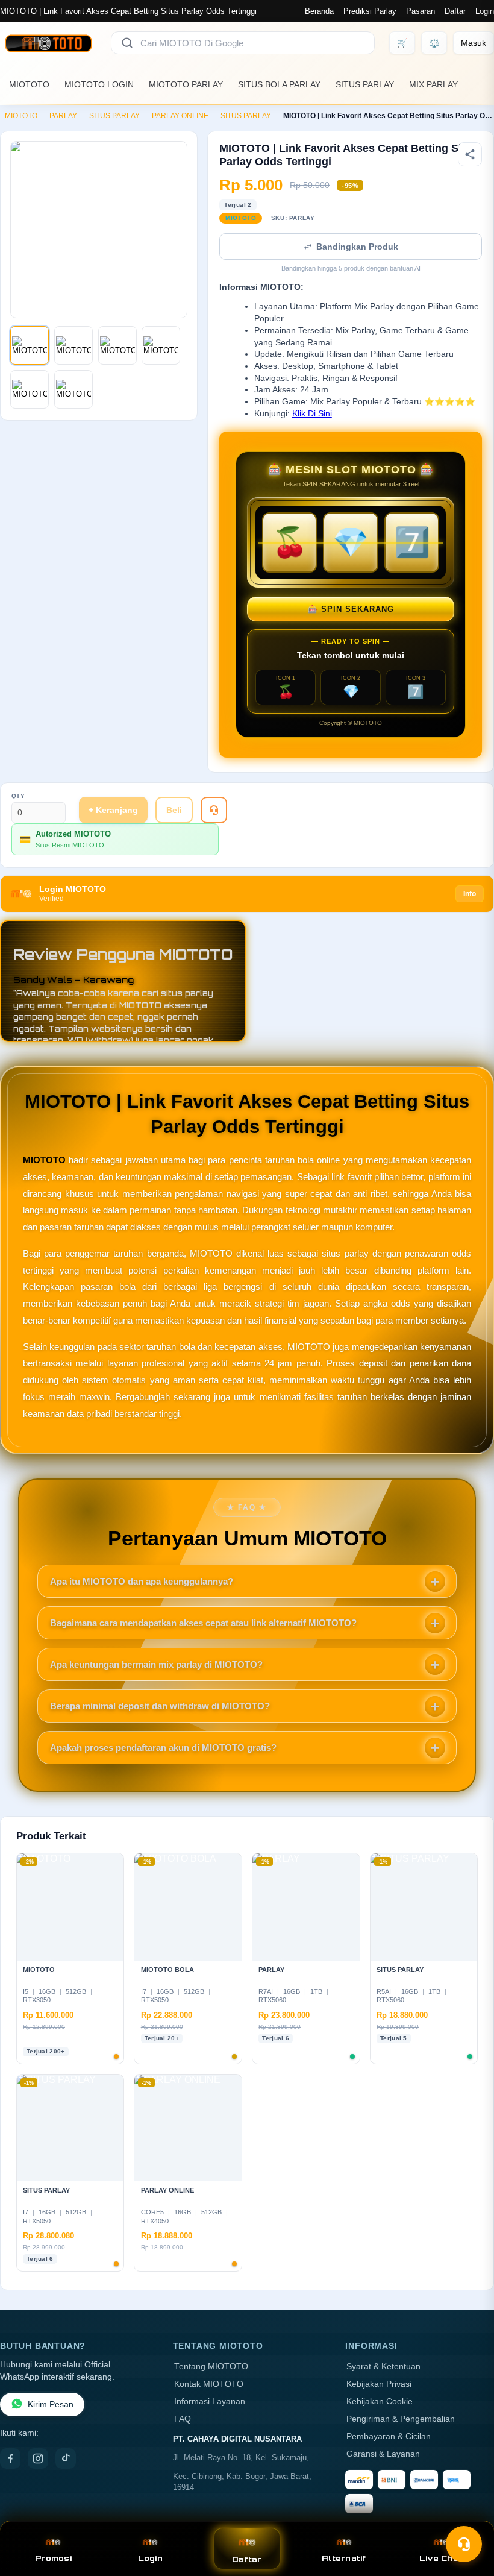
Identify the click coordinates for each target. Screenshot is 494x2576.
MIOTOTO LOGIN (99, 84)
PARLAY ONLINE (180, 116)
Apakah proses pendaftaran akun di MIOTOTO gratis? (163, 1748)
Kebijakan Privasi (379, 2384)
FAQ (183, 2419)
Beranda (319, 11)
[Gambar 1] (30, 345)
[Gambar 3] (117, 345)
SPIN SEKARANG (351, 609)
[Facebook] (10, 2458)
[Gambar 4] (161, 345)
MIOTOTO (29, 84)
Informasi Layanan (210, 2402)
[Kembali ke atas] (467, 2515)
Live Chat (441, 2558)
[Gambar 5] (30, 389)
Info (470, 894)
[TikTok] (66, 2458)
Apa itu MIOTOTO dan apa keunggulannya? (142, 1581)
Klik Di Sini (312, 414)
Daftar (455, 11)
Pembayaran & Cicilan (389, 2436)
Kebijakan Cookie (380, 2402)
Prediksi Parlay (370, 11)
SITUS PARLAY (365, 84)
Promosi (53, 2558)
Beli (174, 810)
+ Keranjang (113, 810)
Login (485, 11)
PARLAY (63, 116)
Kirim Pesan (51, 2405)
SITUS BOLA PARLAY (279, 84)
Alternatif (344, 2558)
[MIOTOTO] (48, 43)
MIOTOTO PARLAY (186, 84)
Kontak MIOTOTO (209, 2384)
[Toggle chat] (464, 2544)
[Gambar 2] (73, 345)
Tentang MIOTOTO (211, 2367)
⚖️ (434, 43)
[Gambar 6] (73, 389)
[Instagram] (38, 2458)
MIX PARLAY (433, 84)
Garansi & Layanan (383, 2454)
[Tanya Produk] (214, 810)
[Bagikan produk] (470, 154)
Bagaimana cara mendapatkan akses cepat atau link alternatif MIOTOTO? (203, 1623)
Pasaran (421, 11)
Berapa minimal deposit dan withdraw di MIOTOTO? (160, 1706)
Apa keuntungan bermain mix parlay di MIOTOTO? (156, 1664)
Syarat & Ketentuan (383, 2367)
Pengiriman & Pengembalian (401, 2419)
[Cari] (127, 43)
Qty (18, 796)
